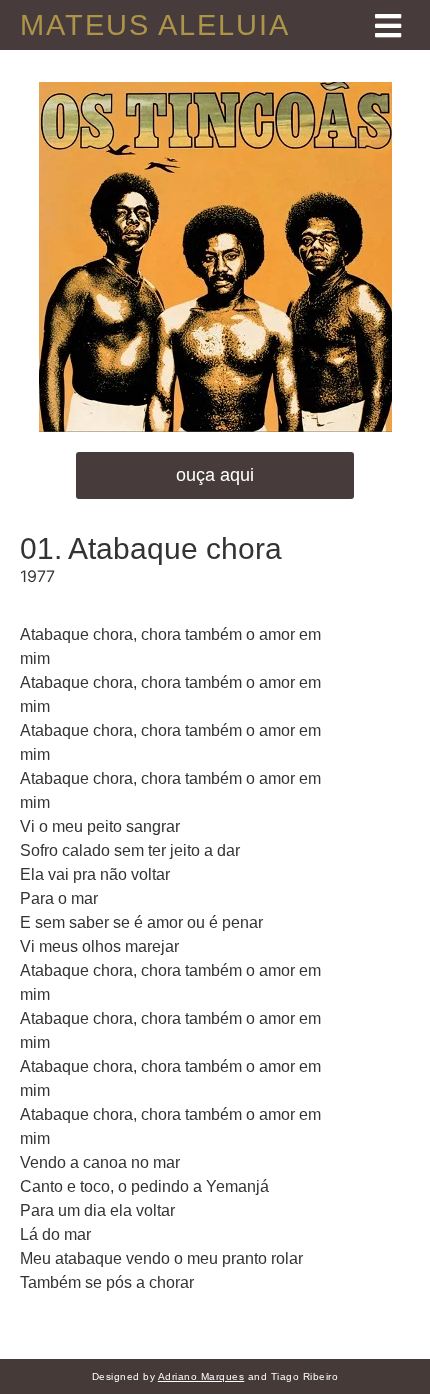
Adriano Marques (201, 1376)
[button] (215, 475)
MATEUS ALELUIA (155, 25)
